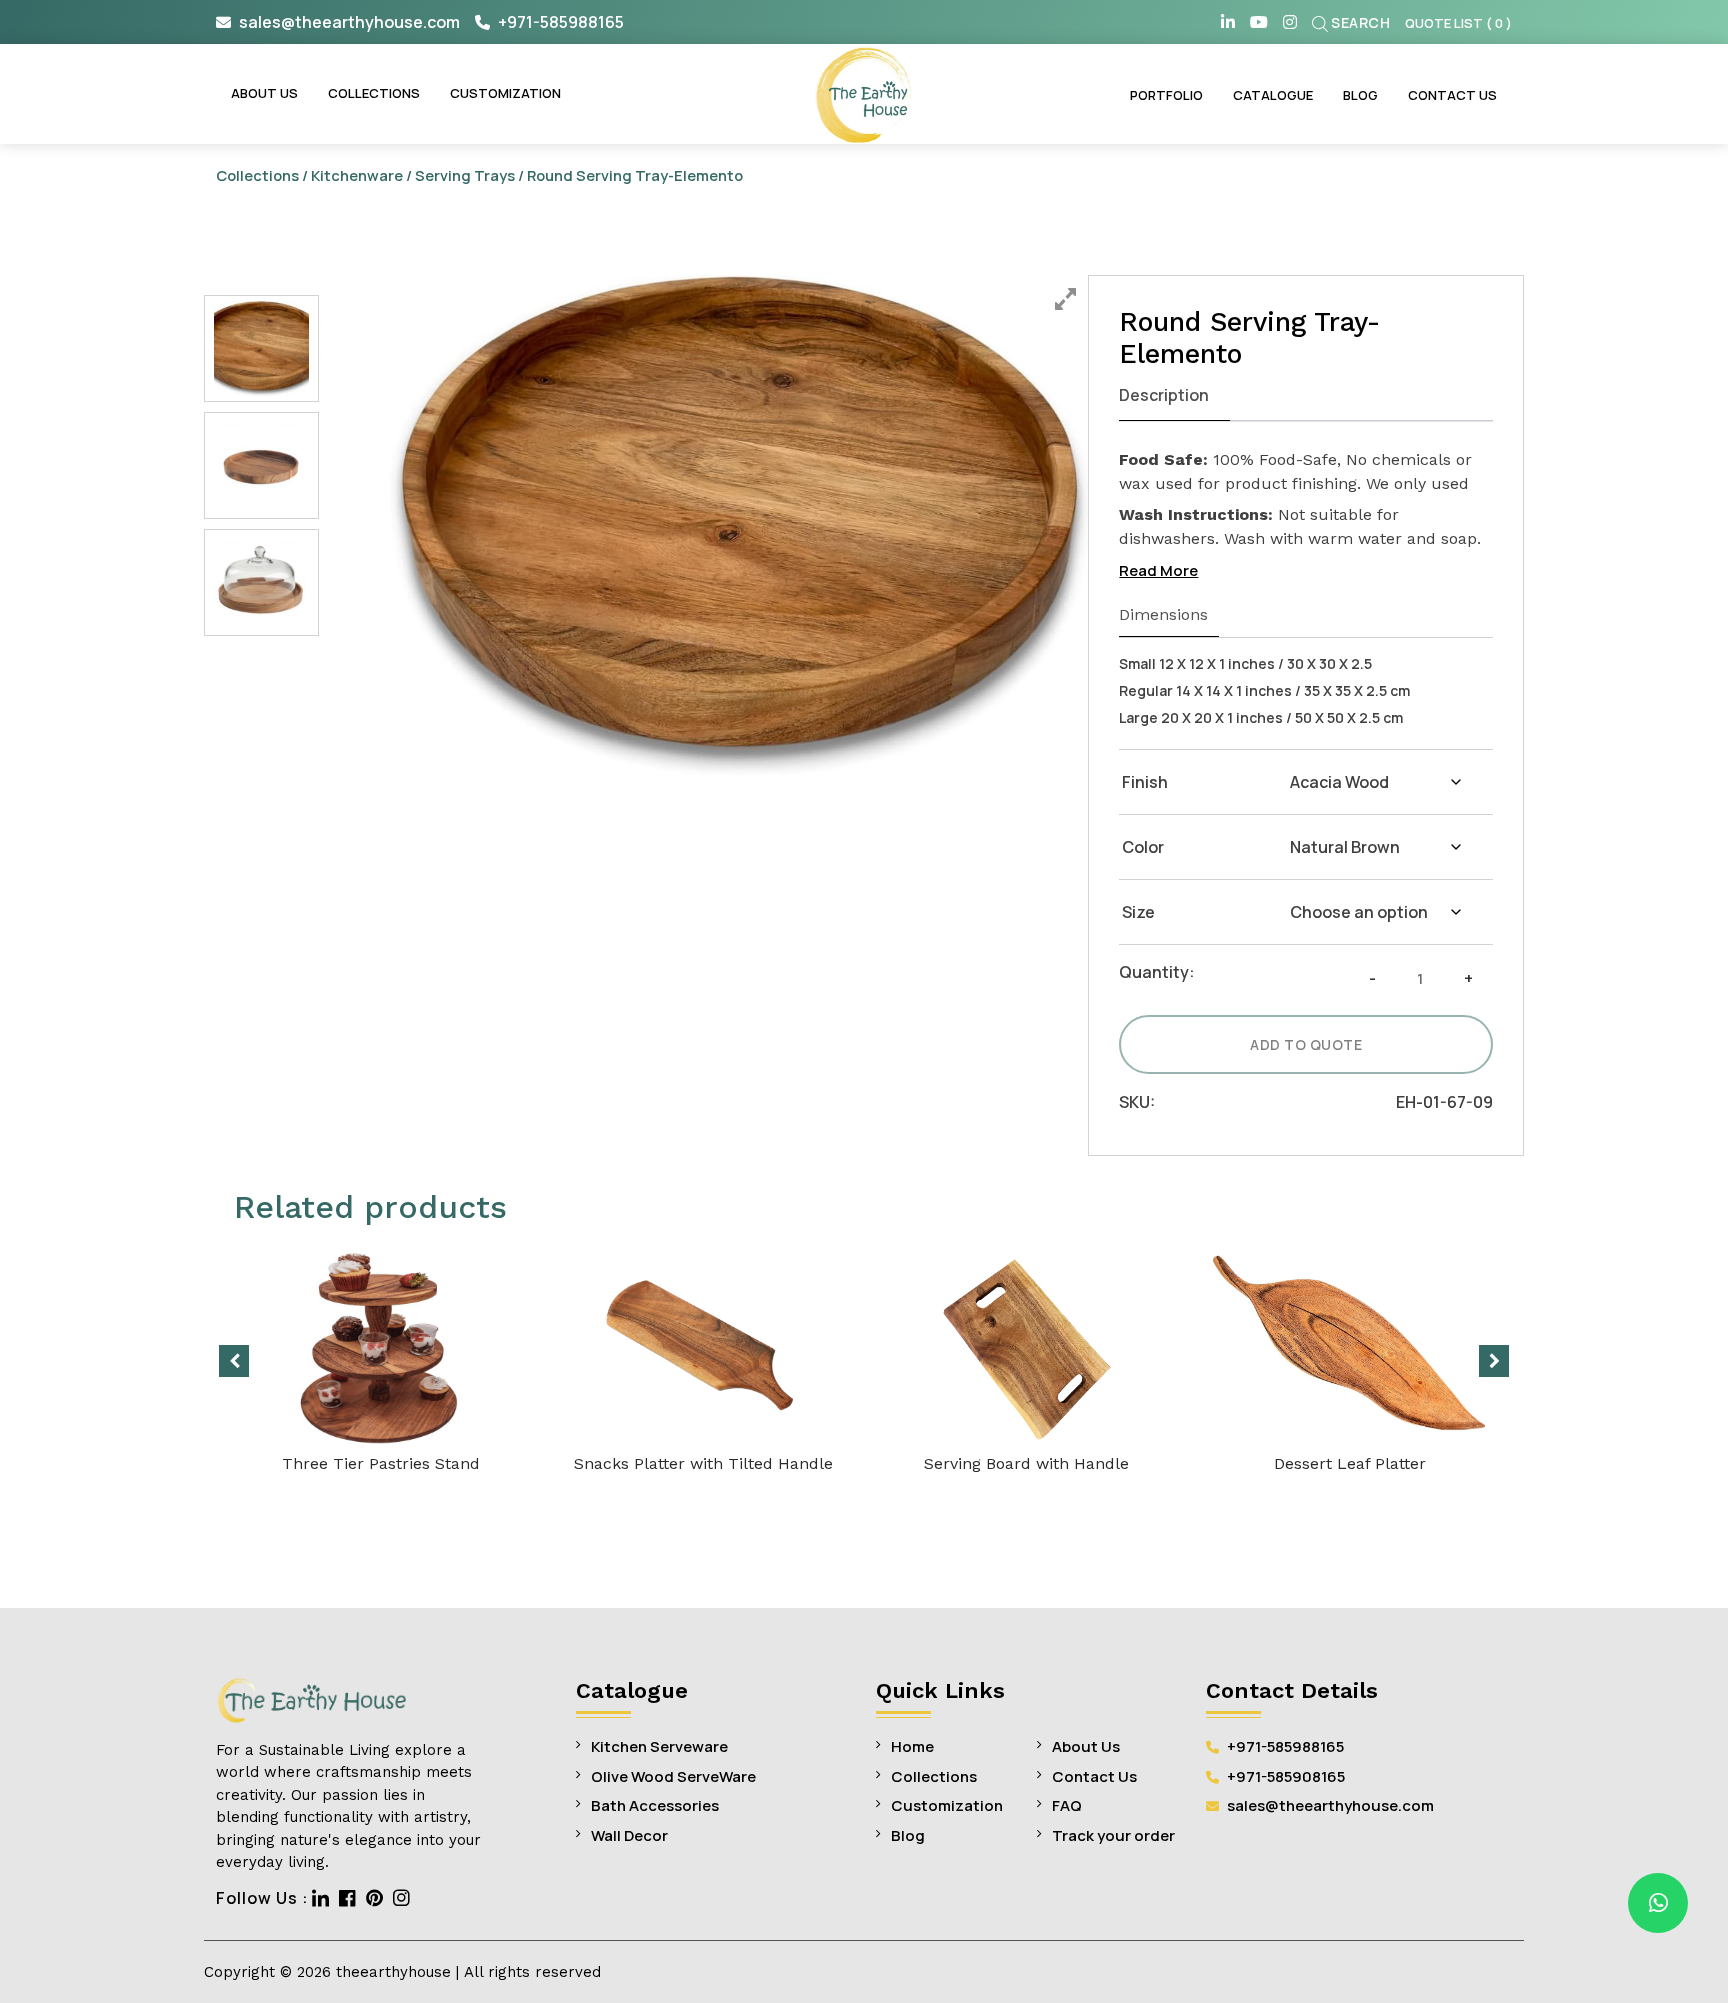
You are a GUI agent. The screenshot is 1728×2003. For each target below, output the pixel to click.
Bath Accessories (655, 1805)
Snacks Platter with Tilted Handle (703, 1463)
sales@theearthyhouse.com (349, 22)
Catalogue (1273, 95)
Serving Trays (465, 175)
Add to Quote (1306, 1044)
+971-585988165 (559, 22)
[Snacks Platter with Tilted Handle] (703, 1347)
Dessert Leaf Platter (1350, 1463)
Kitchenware (357, 175)
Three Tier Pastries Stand (381, 1463)
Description (1164, 395)
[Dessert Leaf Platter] (1349, 1347)
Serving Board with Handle (1026, 1463)
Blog (1360, 95)
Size (1138, 912)
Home (912, 1746)
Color (1143, 847)
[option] (739, 525)
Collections (374, 93)
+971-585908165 (1284, 1776)
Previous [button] (234, 1361)
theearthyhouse (393, 1972)
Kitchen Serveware (659, 1746)
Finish (1145, 782)
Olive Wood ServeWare (673, 1776)
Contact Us (1452, 95)
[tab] (1174, 396)
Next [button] (1494, 1361)
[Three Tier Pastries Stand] (380, 1347)
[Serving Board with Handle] (1026, 1347)
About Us (264, 93)
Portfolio (1166, 95)
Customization (505, 93)
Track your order (1113, 1835)
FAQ (1067, 1805)
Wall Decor (629, 1835)
